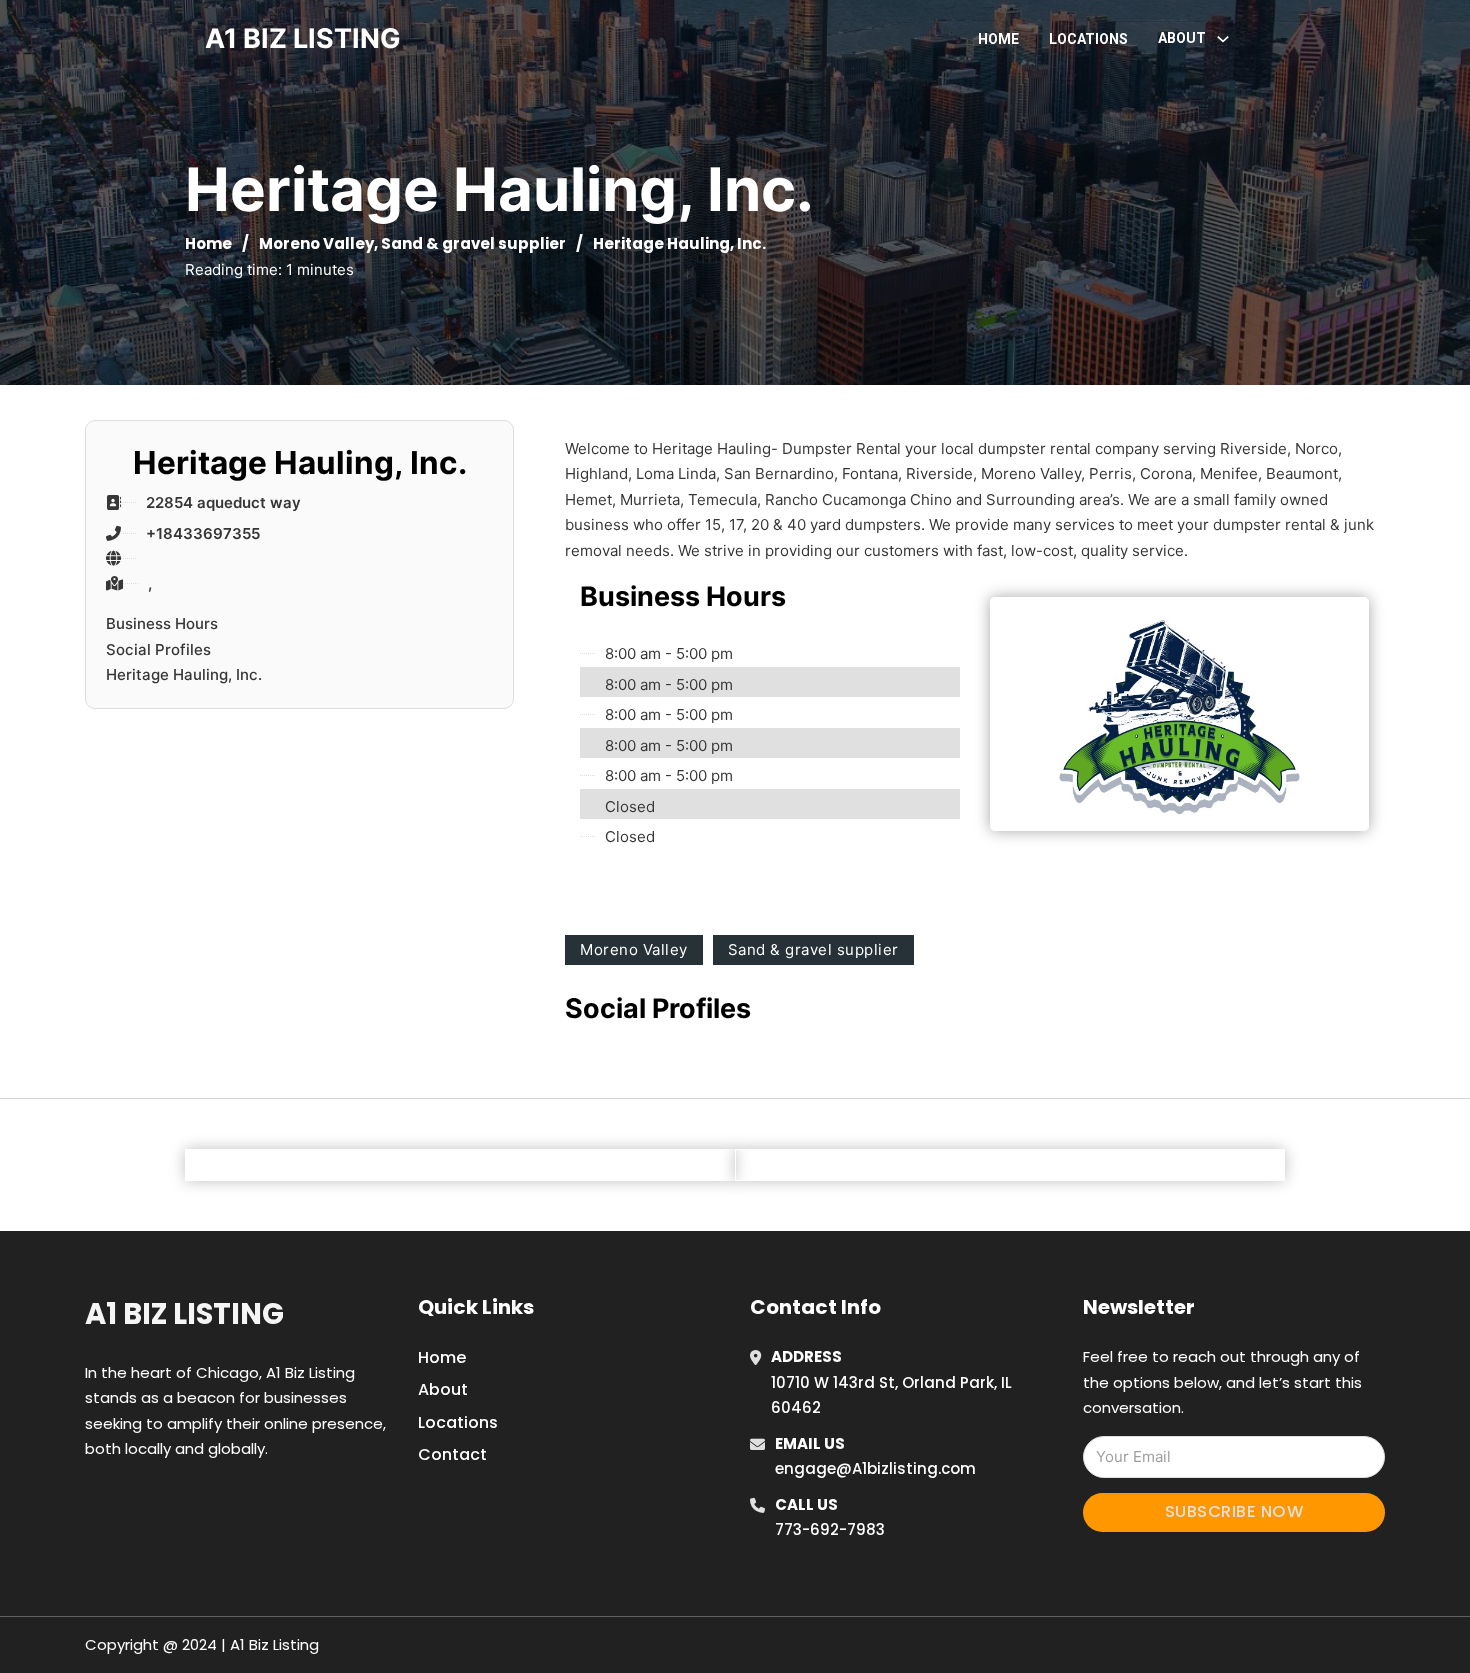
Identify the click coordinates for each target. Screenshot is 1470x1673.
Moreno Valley (316, 243)
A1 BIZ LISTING (303, 38)
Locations (1088, 39)
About (443, 1389)
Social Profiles (158, 649)
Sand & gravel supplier (473, 243)
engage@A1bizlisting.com (875, 1468)
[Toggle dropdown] (1223, 39)
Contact (452, 1454)
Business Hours (162, 623)
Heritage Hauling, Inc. (184, 674)
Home (998, 39)
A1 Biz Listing (184, 1314)
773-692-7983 (830, 1529)
